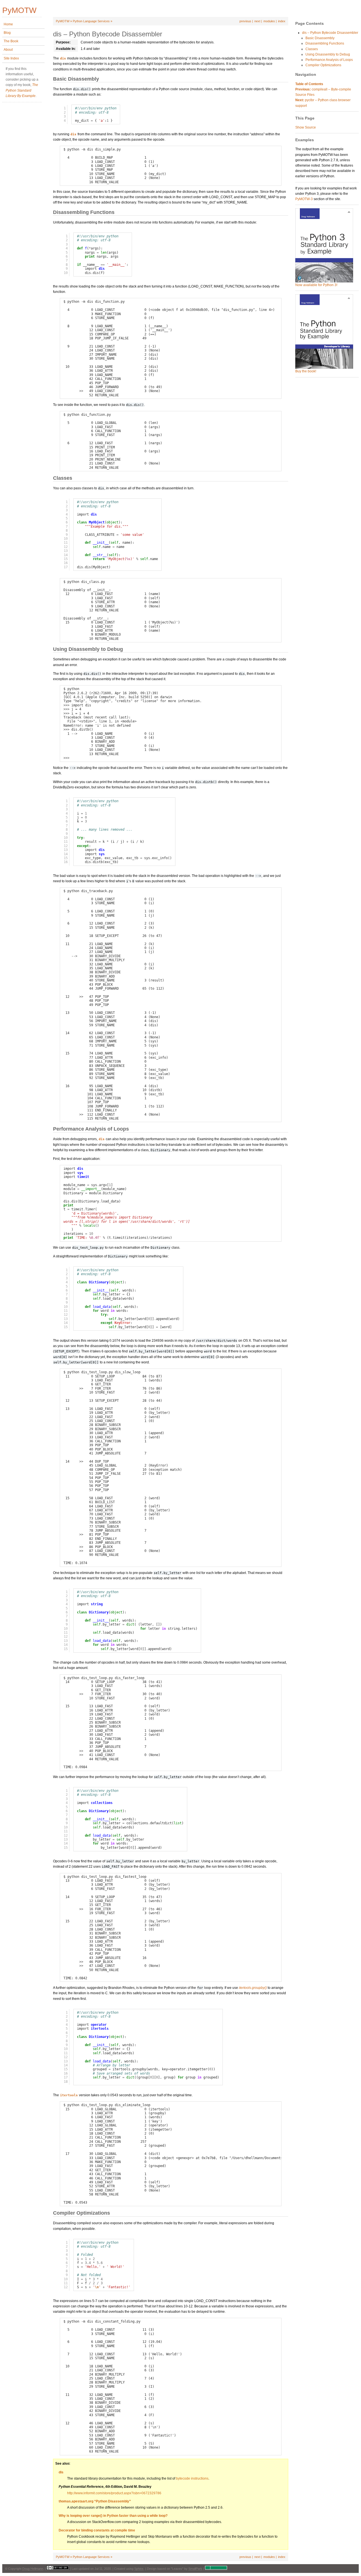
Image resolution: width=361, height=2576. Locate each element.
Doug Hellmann (33, 2569)
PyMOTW (63, 21)
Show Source (306, 127)
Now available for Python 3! (316, 285)
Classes (312, 49)
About (8, 50)
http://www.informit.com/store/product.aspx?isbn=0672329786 (114, 2493)
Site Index (11, 58)
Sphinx (139, 2569)
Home (8, 24)
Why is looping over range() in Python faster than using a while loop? (113, 2516)
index (282, 21)
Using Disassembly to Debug (328, 54)
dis (61, 2472)
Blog (7, 33)
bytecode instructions (192, 2478)
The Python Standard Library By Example (22, 90)
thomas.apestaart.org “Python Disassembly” (95, 2501)
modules (269, 21)
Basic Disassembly (320, 38)
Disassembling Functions (325, 43)
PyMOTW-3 (304, 199)
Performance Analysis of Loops (329, 60)
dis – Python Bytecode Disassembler (330, 33)
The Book (11, 41)
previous (245, 21)
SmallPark (195, 2569)
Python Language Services (91, 21)
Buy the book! (306, 371)
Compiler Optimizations (323, 65)
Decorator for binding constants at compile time (97, 2530)
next (257, 21)
